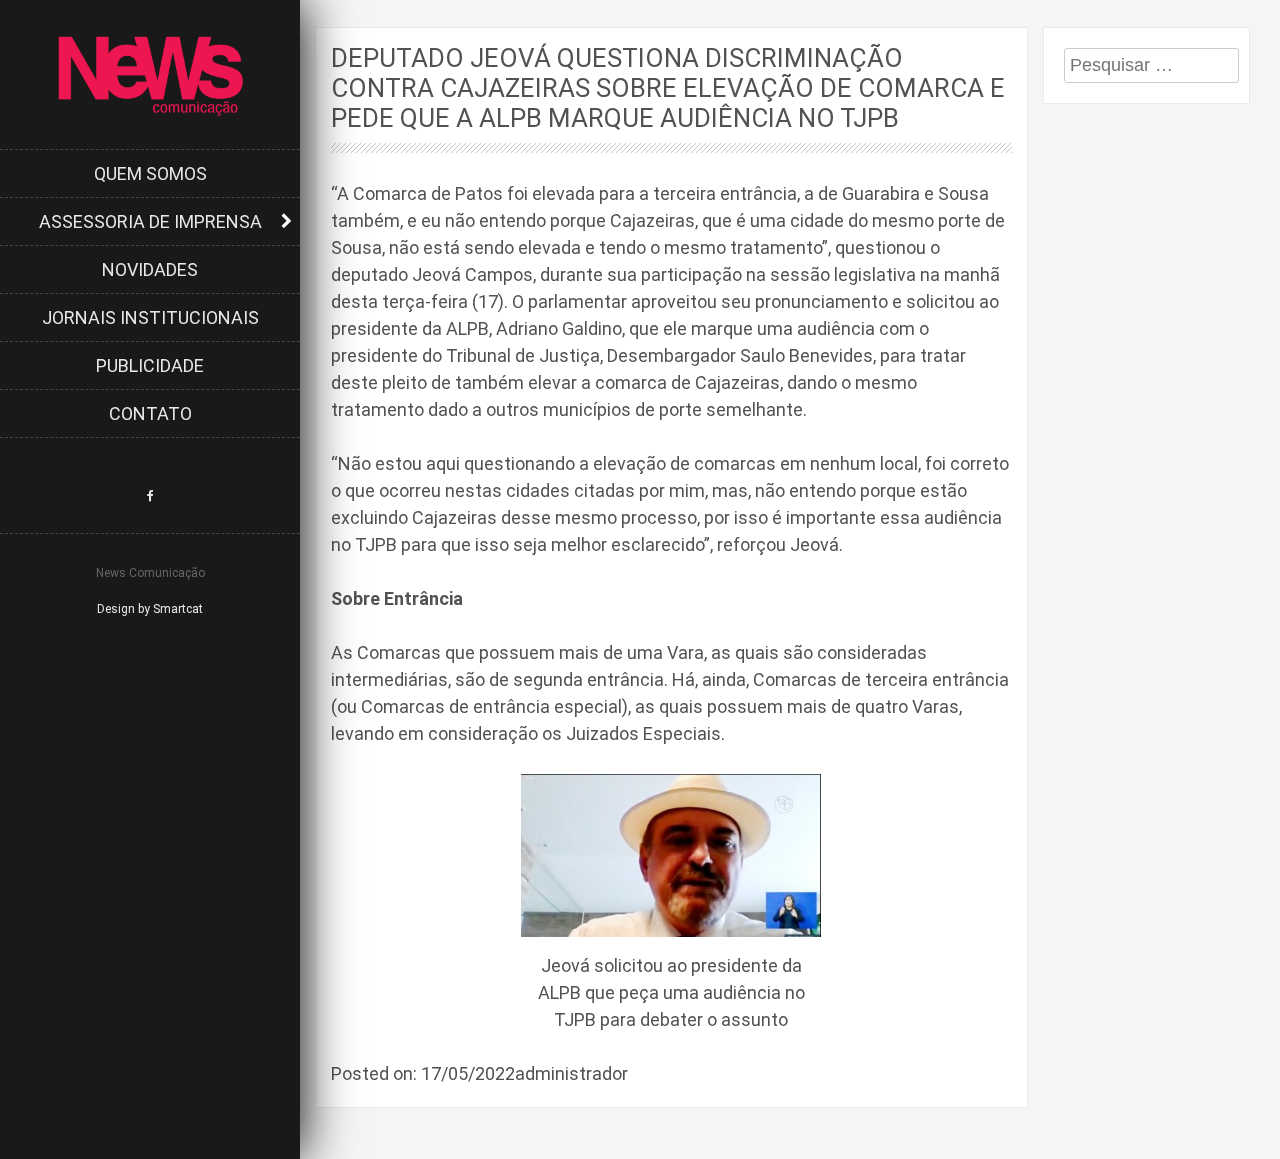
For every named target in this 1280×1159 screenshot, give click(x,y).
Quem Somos (150, 173)
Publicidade (150, 365)
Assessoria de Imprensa (150, 221)
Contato (150, 413)
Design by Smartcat (150, 609)
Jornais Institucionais (150, 317)
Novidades (150, 269)
